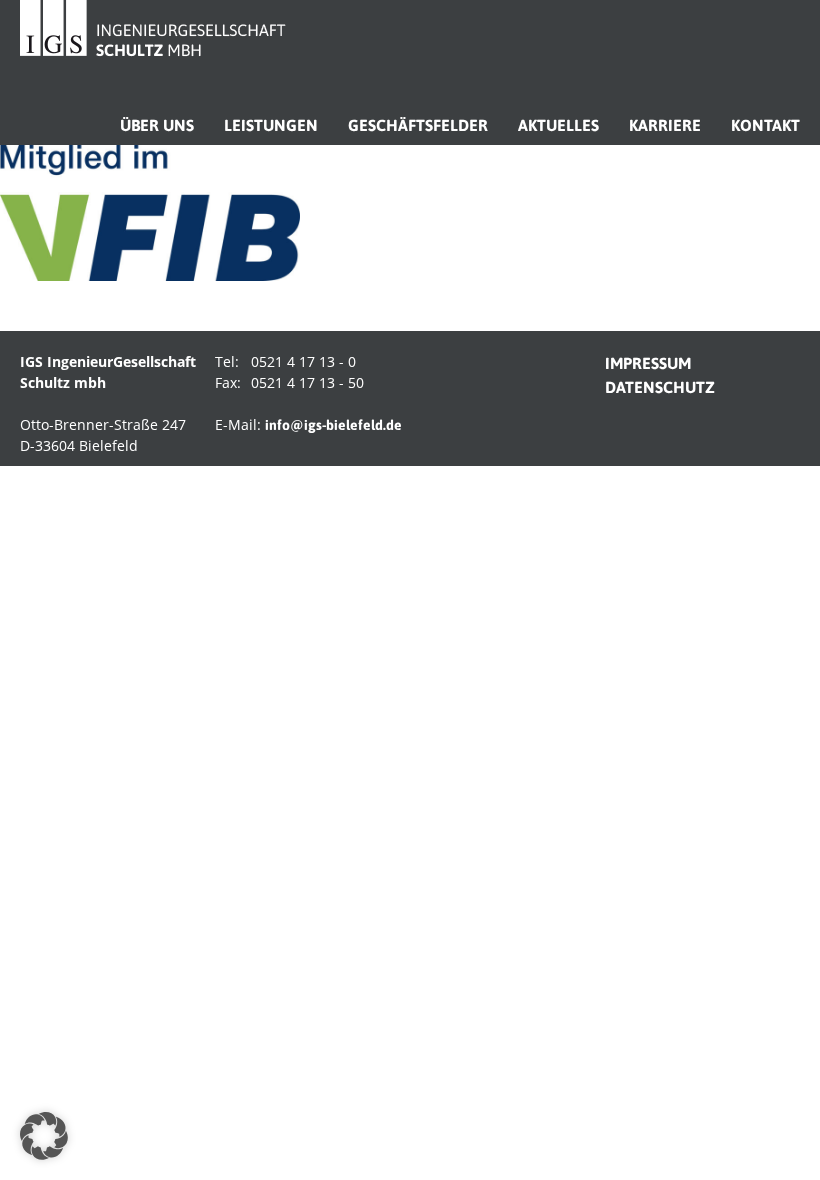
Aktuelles (558, 125)
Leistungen (271, 125)
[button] (44, 1136)
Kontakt (765, 125)
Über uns (157, 125)
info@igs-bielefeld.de (333, 425)
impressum (648, 363)
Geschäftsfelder (418, 125)
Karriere (665, 125)
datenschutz (660, 387)
